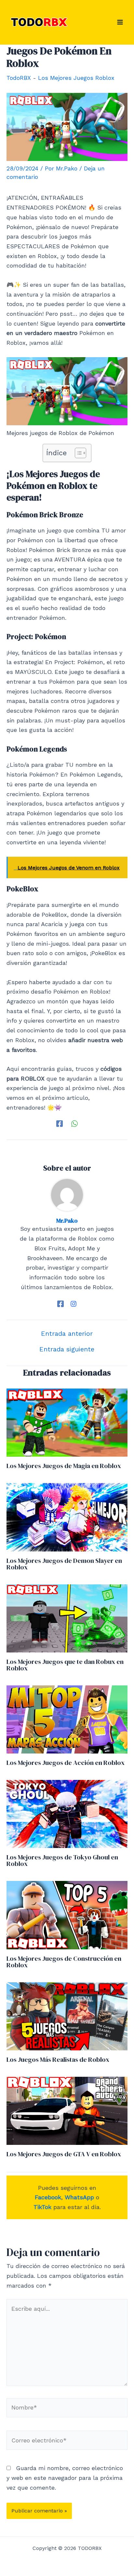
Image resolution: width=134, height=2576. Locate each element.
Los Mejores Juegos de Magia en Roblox (64, 1466)
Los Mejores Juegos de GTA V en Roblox (64, 2154)
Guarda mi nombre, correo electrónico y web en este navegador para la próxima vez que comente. (65, 2478)
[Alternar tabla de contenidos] (77, 453)
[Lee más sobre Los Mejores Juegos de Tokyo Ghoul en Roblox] (67, 1813)
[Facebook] (60, 1123)
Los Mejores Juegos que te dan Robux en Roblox (65, 1665)
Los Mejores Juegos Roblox (76, 78)
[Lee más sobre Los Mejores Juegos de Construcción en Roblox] (67, 1914)
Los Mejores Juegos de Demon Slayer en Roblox (64, 1564)
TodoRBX (19, 78)
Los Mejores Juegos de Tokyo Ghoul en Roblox (62, 1860)
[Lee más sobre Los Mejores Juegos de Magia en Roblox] (67, 1422)
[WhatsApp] (74, 1123)
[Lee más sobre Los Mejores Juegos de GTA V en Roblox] (67, 2110)
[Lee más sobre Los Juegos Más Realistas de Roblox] (67, 2016)
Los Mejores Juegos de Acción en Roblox (66, 1763)
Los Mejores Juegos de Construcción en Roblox (64, 1962)
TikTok (42, 2207)
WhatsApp (79, 2197)
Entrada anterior (67, 1333)
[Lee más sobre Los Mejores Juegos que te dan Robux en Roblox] (67, 1618)
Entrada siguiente (67, 1349)
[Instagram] (74, 1303)
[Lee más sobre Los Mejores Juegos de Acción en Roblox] (67, 1719)
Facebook (48, 2197)
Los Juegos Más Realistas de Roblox (58, 2059)
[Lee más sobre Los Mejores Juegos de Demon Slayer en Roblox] (67, 1516)
